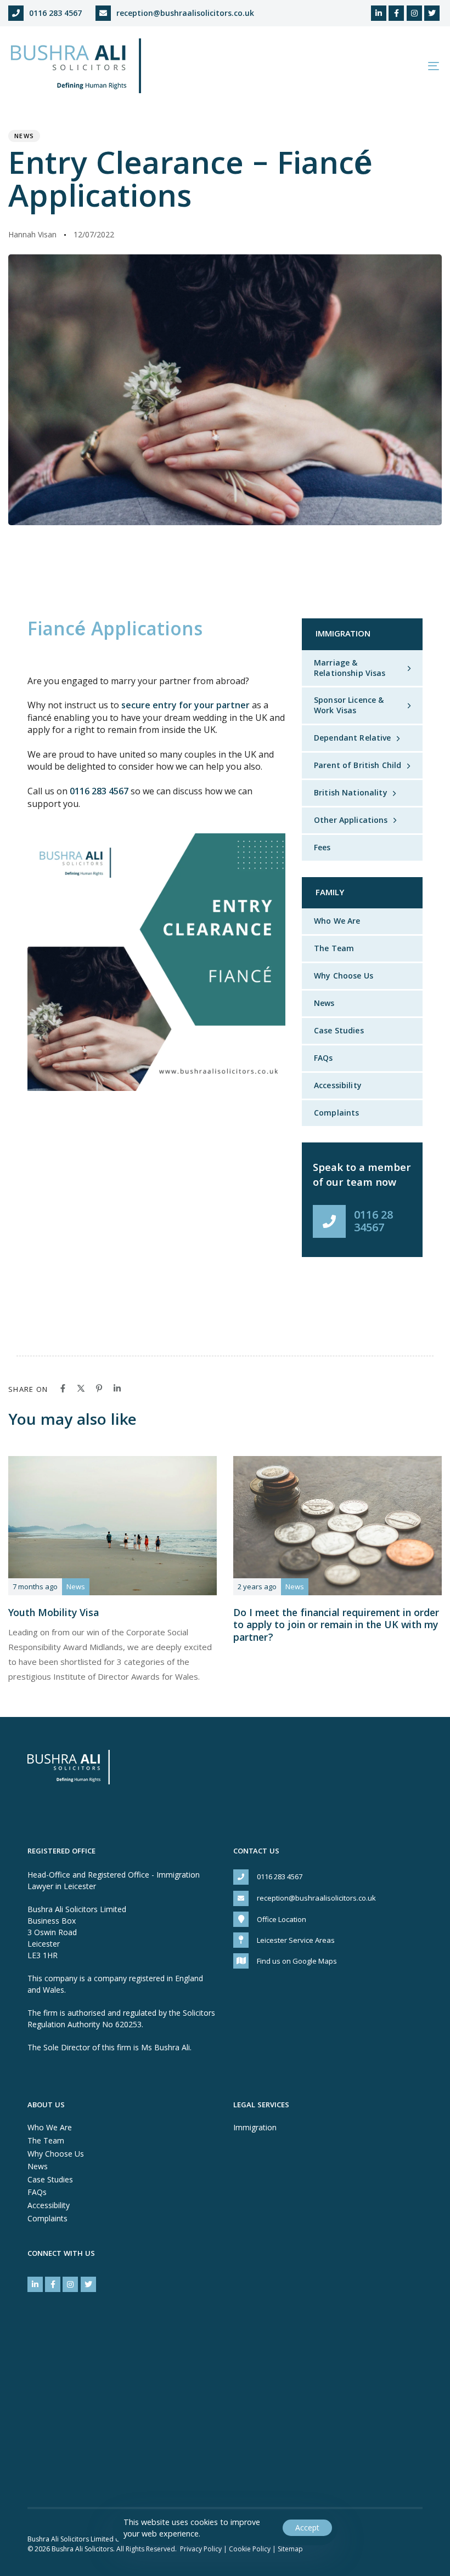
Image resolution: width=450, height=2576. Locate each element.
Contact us (256, 1852)
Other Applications (351, 820)
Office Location (282, 1919)
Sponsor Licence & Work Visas (349, 705)
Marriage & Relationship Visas (350, 668)
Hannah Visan (32, 234)
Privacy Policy (201, 2549)
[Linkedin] (117, 1388)
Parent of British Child (358, 765)
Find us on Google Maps (297, 1961)
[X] (81, 1388)
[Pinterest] (99, 1388)
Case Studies (339, 1030)
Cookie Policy (250, 2549)
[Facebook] (63, 1388)
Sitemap (290, 2549)
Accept (307, 2527)
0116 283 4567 (55, 13)
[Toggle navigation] (368, 66)
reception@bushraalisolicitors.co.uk (185, 13)
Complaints (336, 1113)
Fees (322, 847)
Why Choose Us (344, 976)
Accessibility (338, 1085)
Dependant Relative (353, 738)
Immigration (255, 2127)
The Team (334, 948)
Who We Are (337, 921)
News (24, 136)
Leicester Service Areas (296, 1940)
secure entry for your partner (185, 705)
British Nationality (351, 792)
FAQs (324, 1058)
